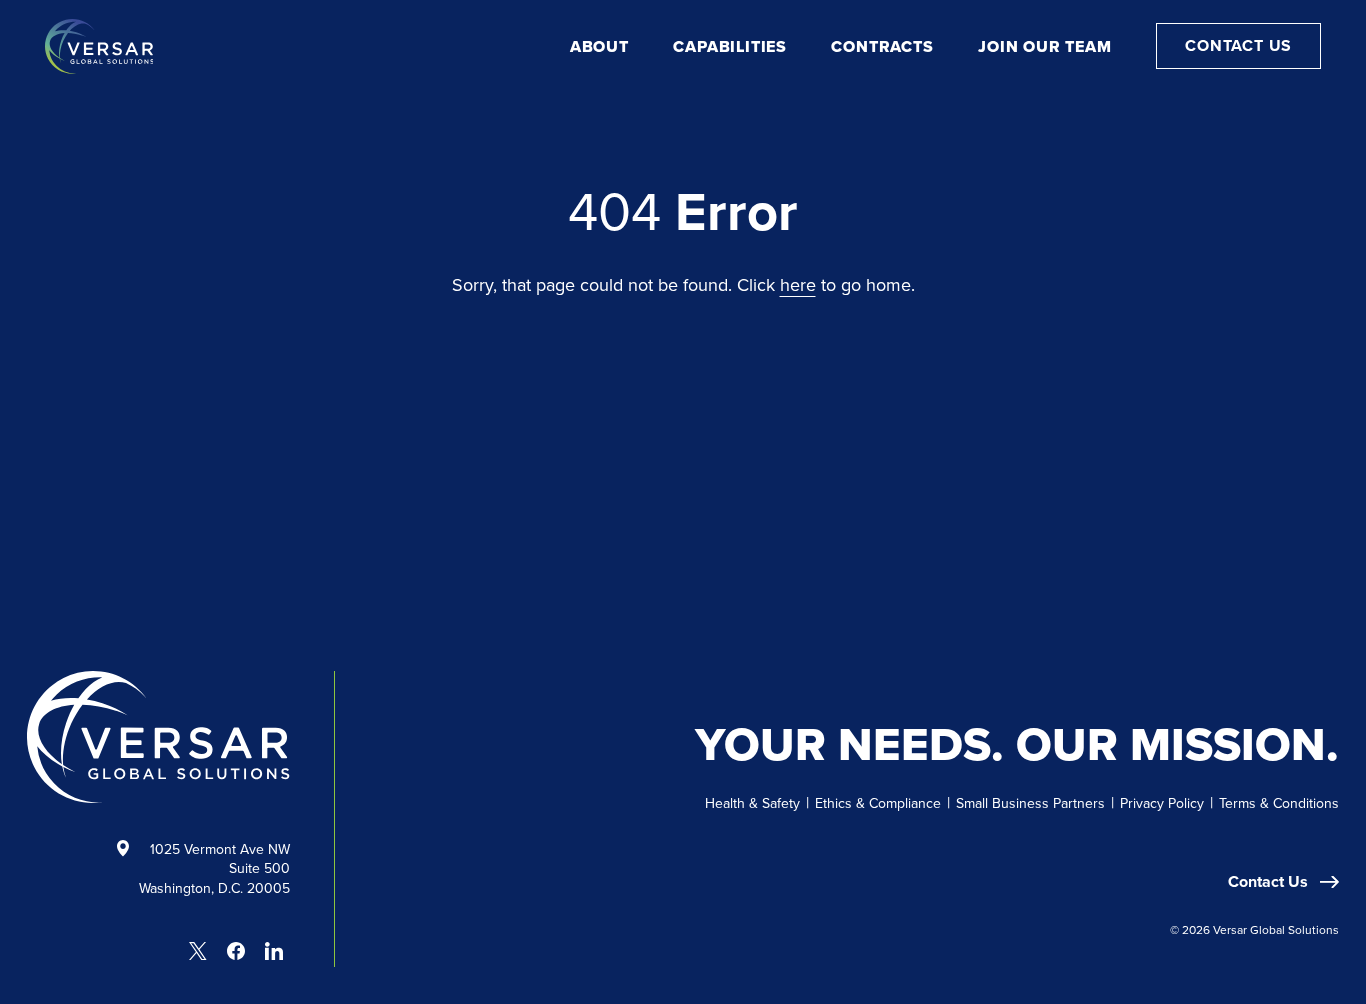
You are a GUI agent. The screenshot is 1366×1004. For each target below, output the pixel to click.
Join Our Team (1044, 46)
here (798, 284)
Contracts (882, 46)
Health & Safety (752, 803)
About (599, 46)
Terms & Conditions (1279, 803)
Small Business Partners (1030, 803)
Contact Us (1238, 45)
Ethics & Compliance (878, 803)
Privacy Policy (1162, 803)
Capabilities (730, 46)
